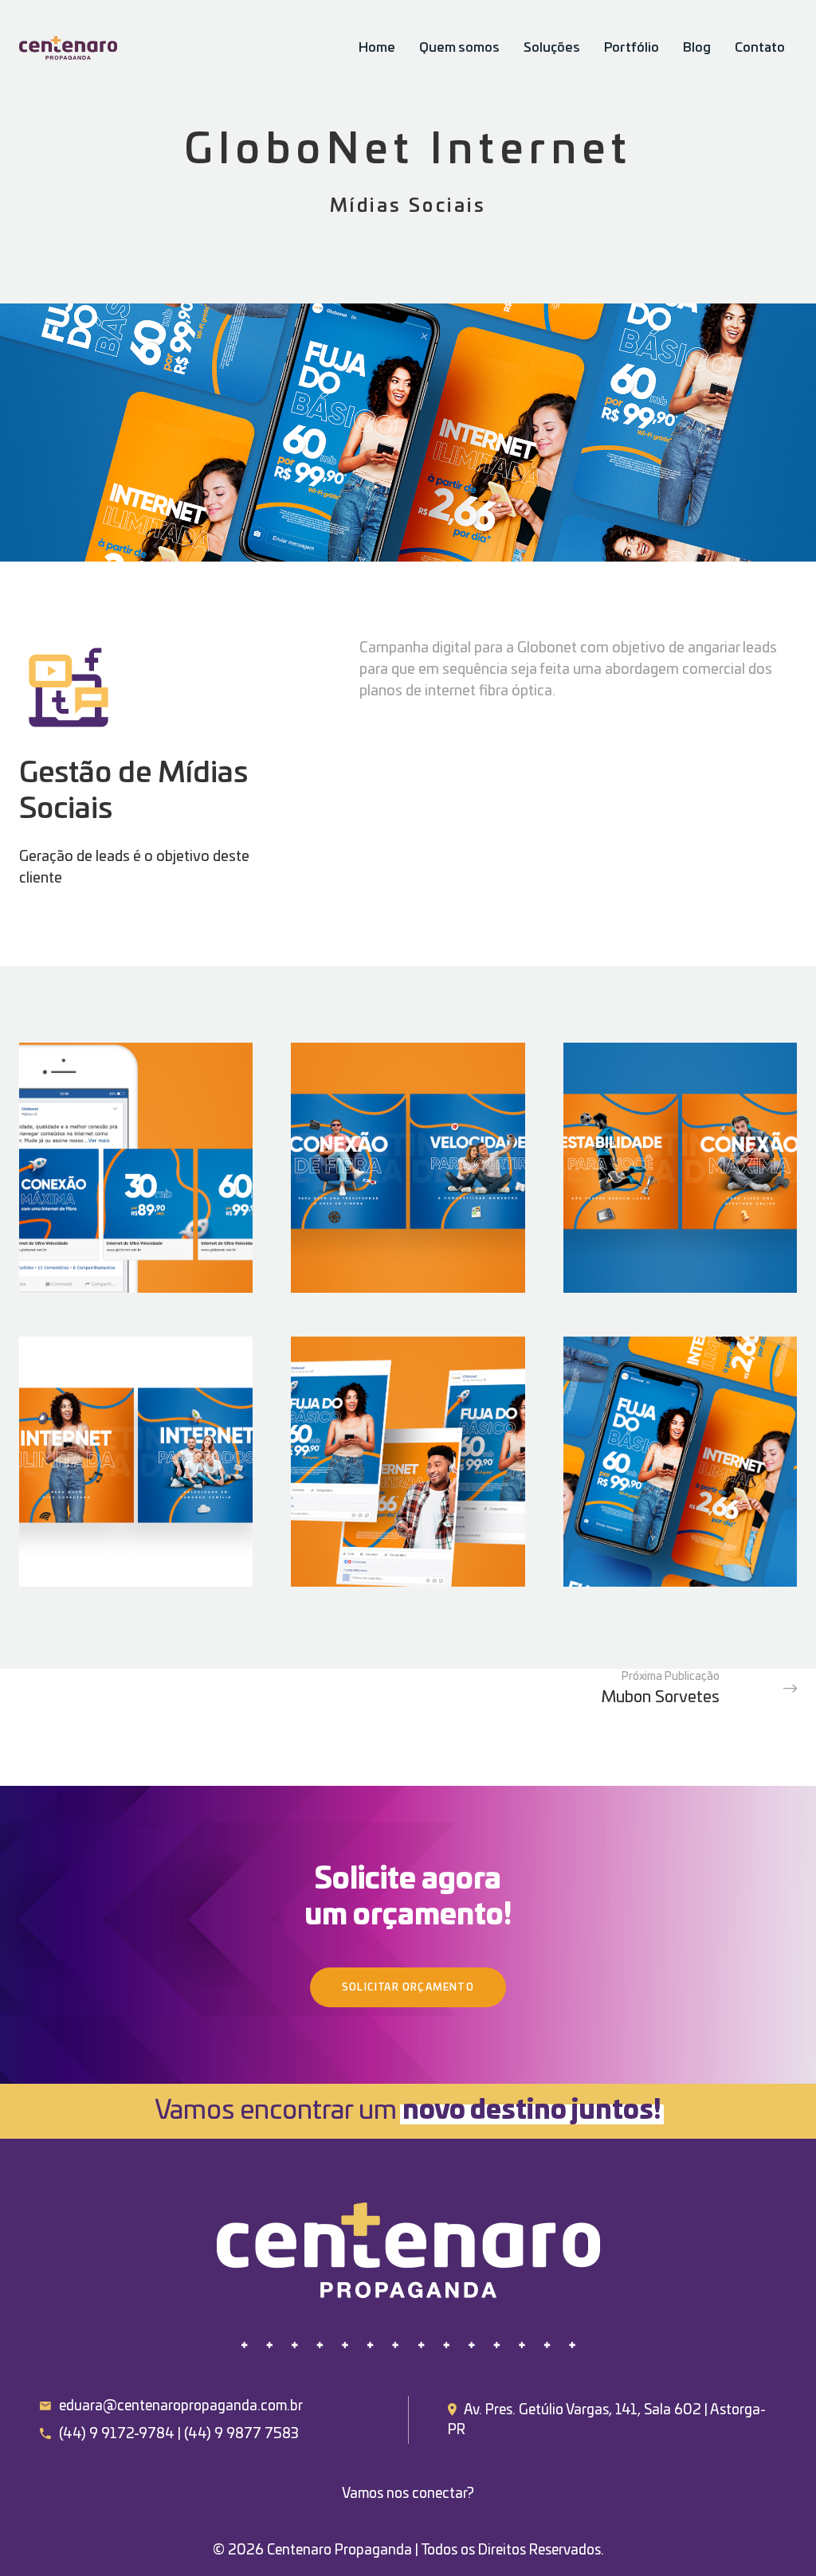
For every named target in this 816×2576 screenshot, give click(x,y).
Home (377, 48)
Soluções (552, 48)
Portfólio (632, 48)
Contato (760, 48)
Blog (697, 48)
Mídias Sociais (408, 207)
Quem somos (459, 48)
